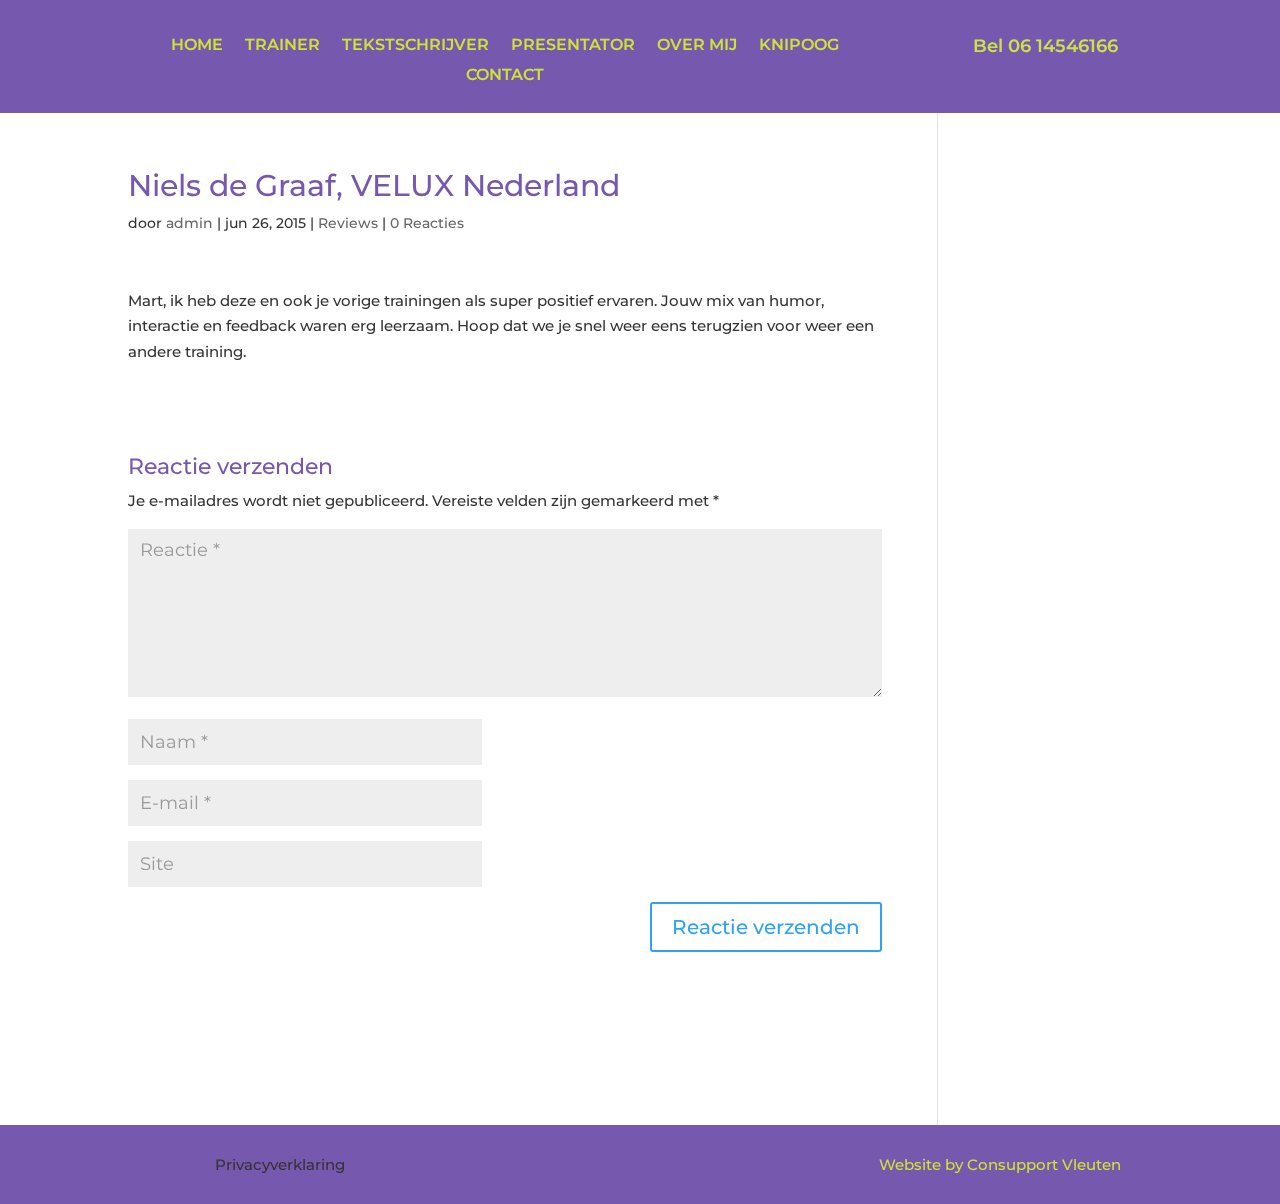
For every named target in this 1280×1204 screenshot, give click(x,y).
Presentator (573, 46)
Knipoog (799, 46)
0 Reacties (427, 223)
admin (189, 223)
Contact (505, 76)
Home (197, 46)
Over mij (697, 46)
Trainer (282, 46)
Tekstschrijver (415, 46)
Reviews (348, 223)
